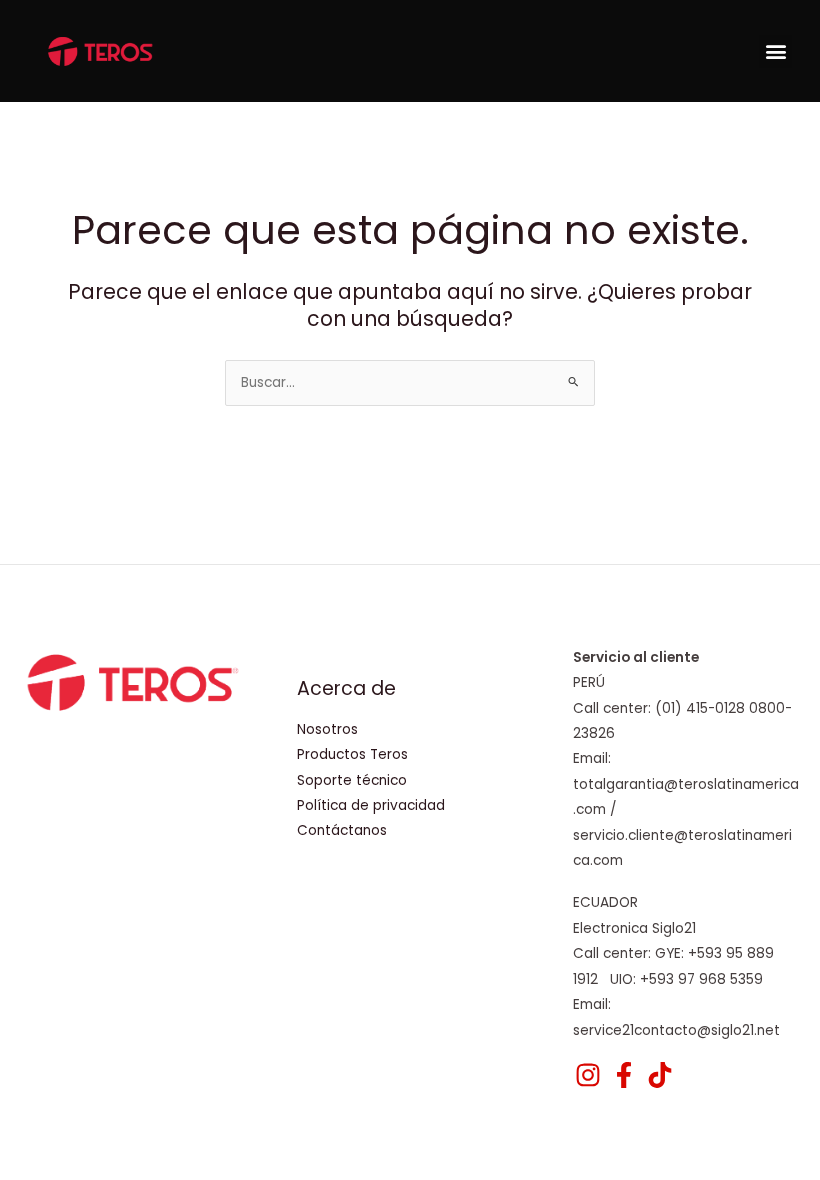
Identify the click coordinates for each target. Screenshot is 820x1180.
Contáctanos (342, 830)
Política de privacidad (371, 805)
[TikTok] (660, 1075)
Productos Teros (352, 754)
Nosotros (327, 729)
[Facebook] (624, 1075)
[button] (775, 51)
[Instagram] (588, 1075)
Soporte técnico (352, 780)
